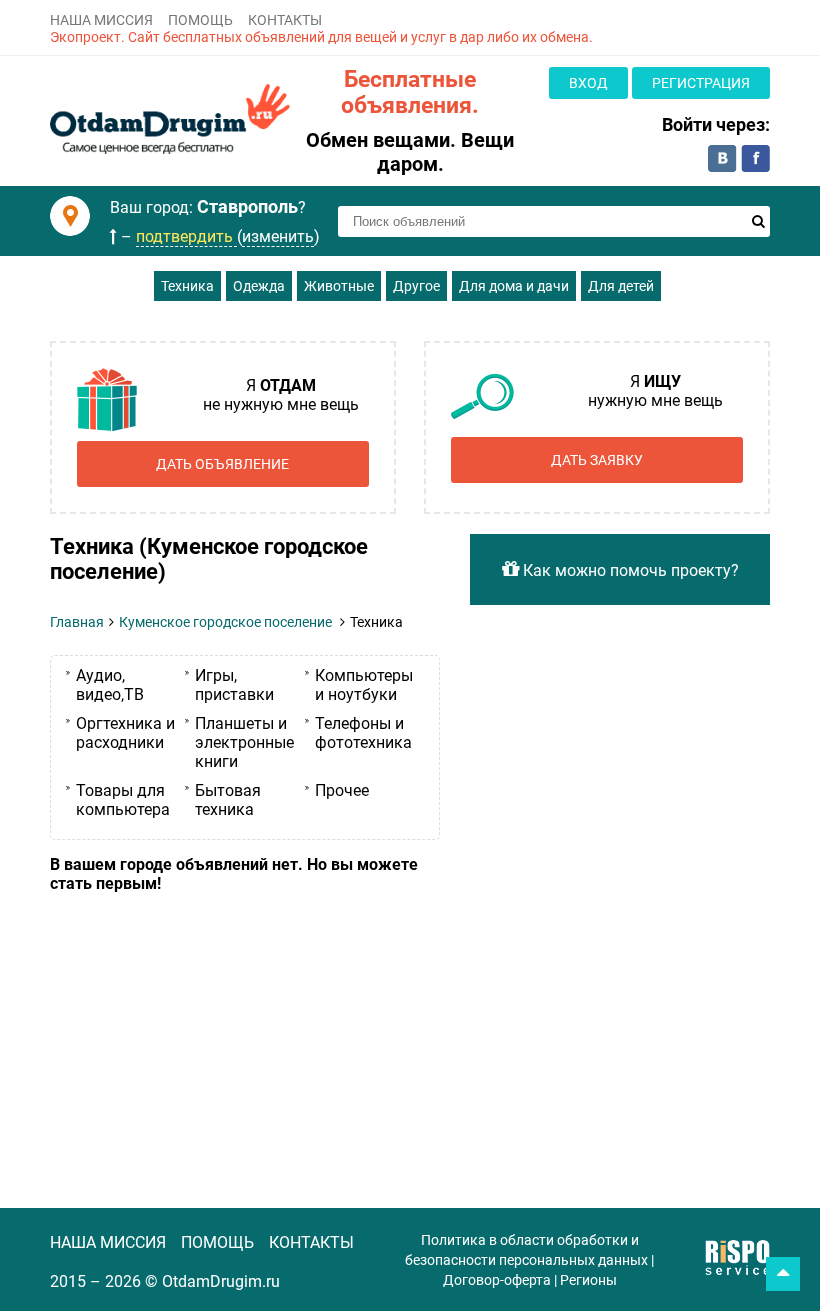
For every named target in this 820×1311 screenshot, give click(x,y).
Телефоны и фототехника (363, 733)
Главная (77, 622)
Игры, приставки (234, 685)
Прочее (342, 790)
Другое (416, 286)
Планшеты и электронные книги (244, 742)
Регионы (588, 1280)
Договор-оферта (497, 1280)
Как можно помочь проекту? (629, 570)
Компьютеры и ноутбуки (364, 685)
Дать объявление (222, 464)
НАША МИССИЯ (101, 20)
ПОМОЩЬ (200, 20)
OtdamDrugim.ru (221, 1281)
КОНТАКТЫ (285, 20)
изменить (278, 236)
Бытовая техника (228, 800)
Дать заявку (597, 460)
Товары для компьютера (123, 800)
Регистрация (701, 83)
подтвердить (186, 236)
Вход (588, 83)
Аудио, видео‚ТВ (110, 685)
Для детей (621, 286)
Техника (187, 286)
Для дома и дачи (514, 286)
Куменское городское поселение (225, 622)
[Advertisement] (245, 1043)
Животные (339, 286)
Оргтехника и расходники (125, 733)
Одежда (259, 286)
